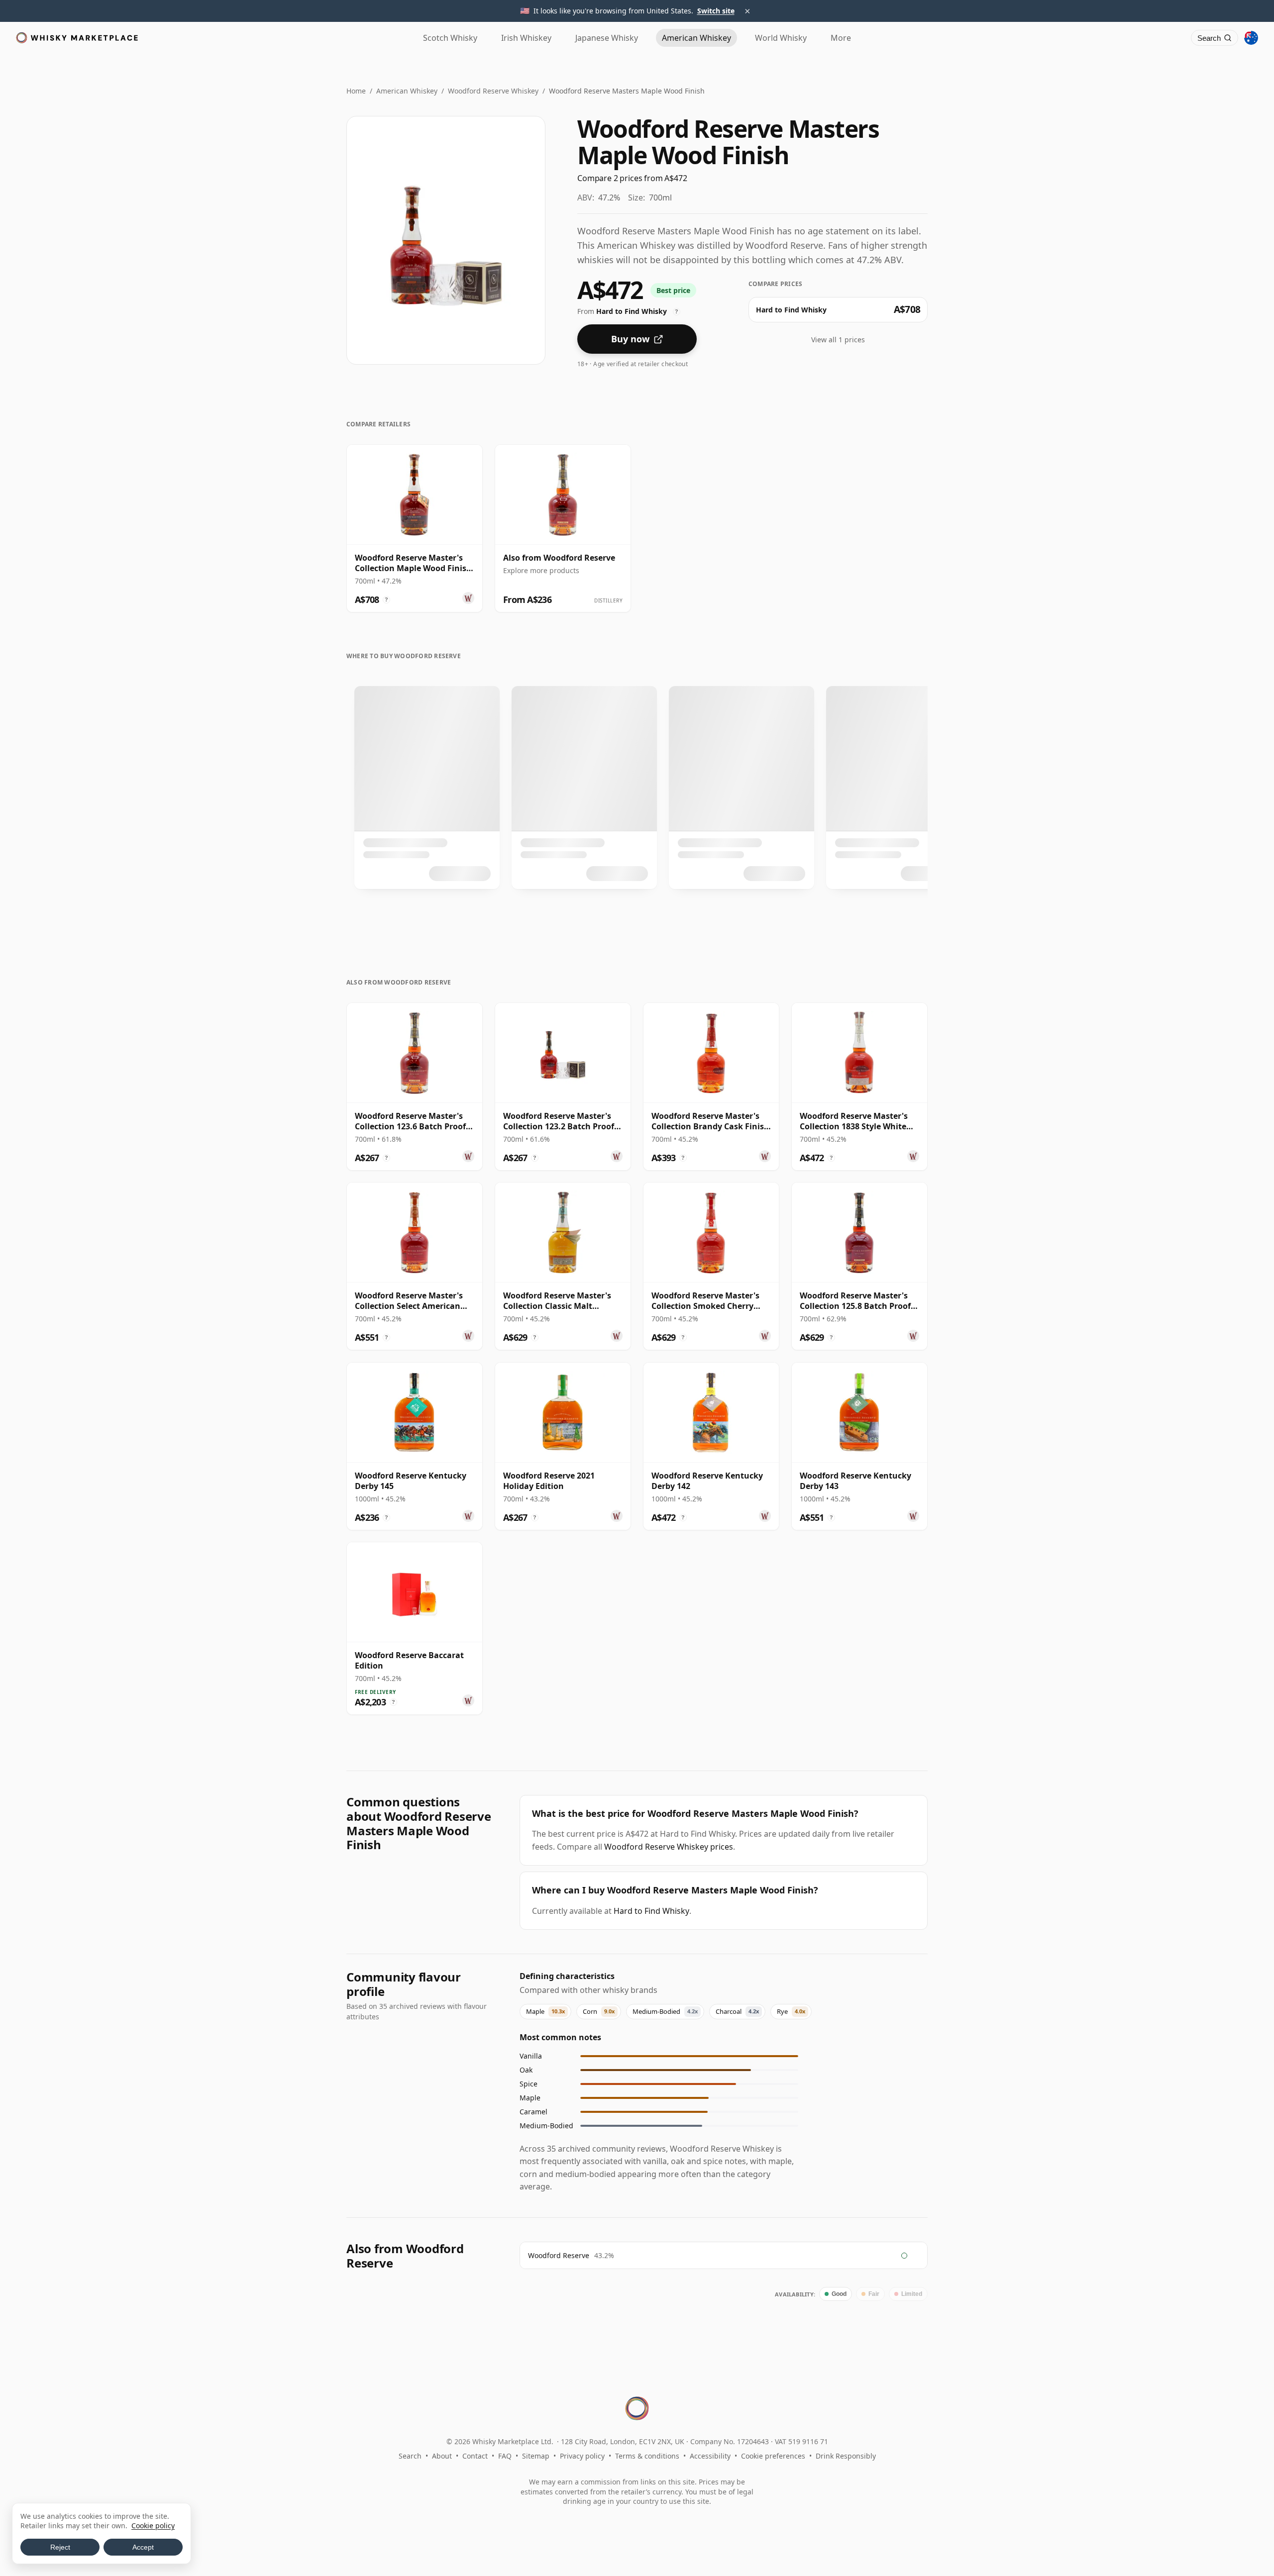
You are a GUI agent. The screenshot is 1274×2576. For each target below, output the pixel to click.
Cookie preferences (773, 2456)
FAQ (505, 2456)
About (442, 2456)
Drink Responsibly (846, 2456)
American (696, 38)
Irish (526, 38)
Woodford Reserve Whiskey (493, 91)
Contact (475, 2456)
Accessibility (710, 2456)
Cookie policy (153, 2526)
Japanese (607, 38)
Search (410, 2456)
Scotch (450, 38)
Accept (143, 2547)
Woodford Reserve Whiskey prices (669, 1847)
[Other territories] (1251, 38)
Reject (60, 2547)
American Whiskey (407, 91)
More (841, 38)
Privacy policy (582, 2456)
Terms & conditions (647, 2456)
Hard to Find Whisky (651, 1911)
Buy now (630, 339)
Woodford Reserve (559, 2255)
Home (356, 91)
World (781, 38)
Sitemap (536, 2456)
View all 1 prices (838, 340)
